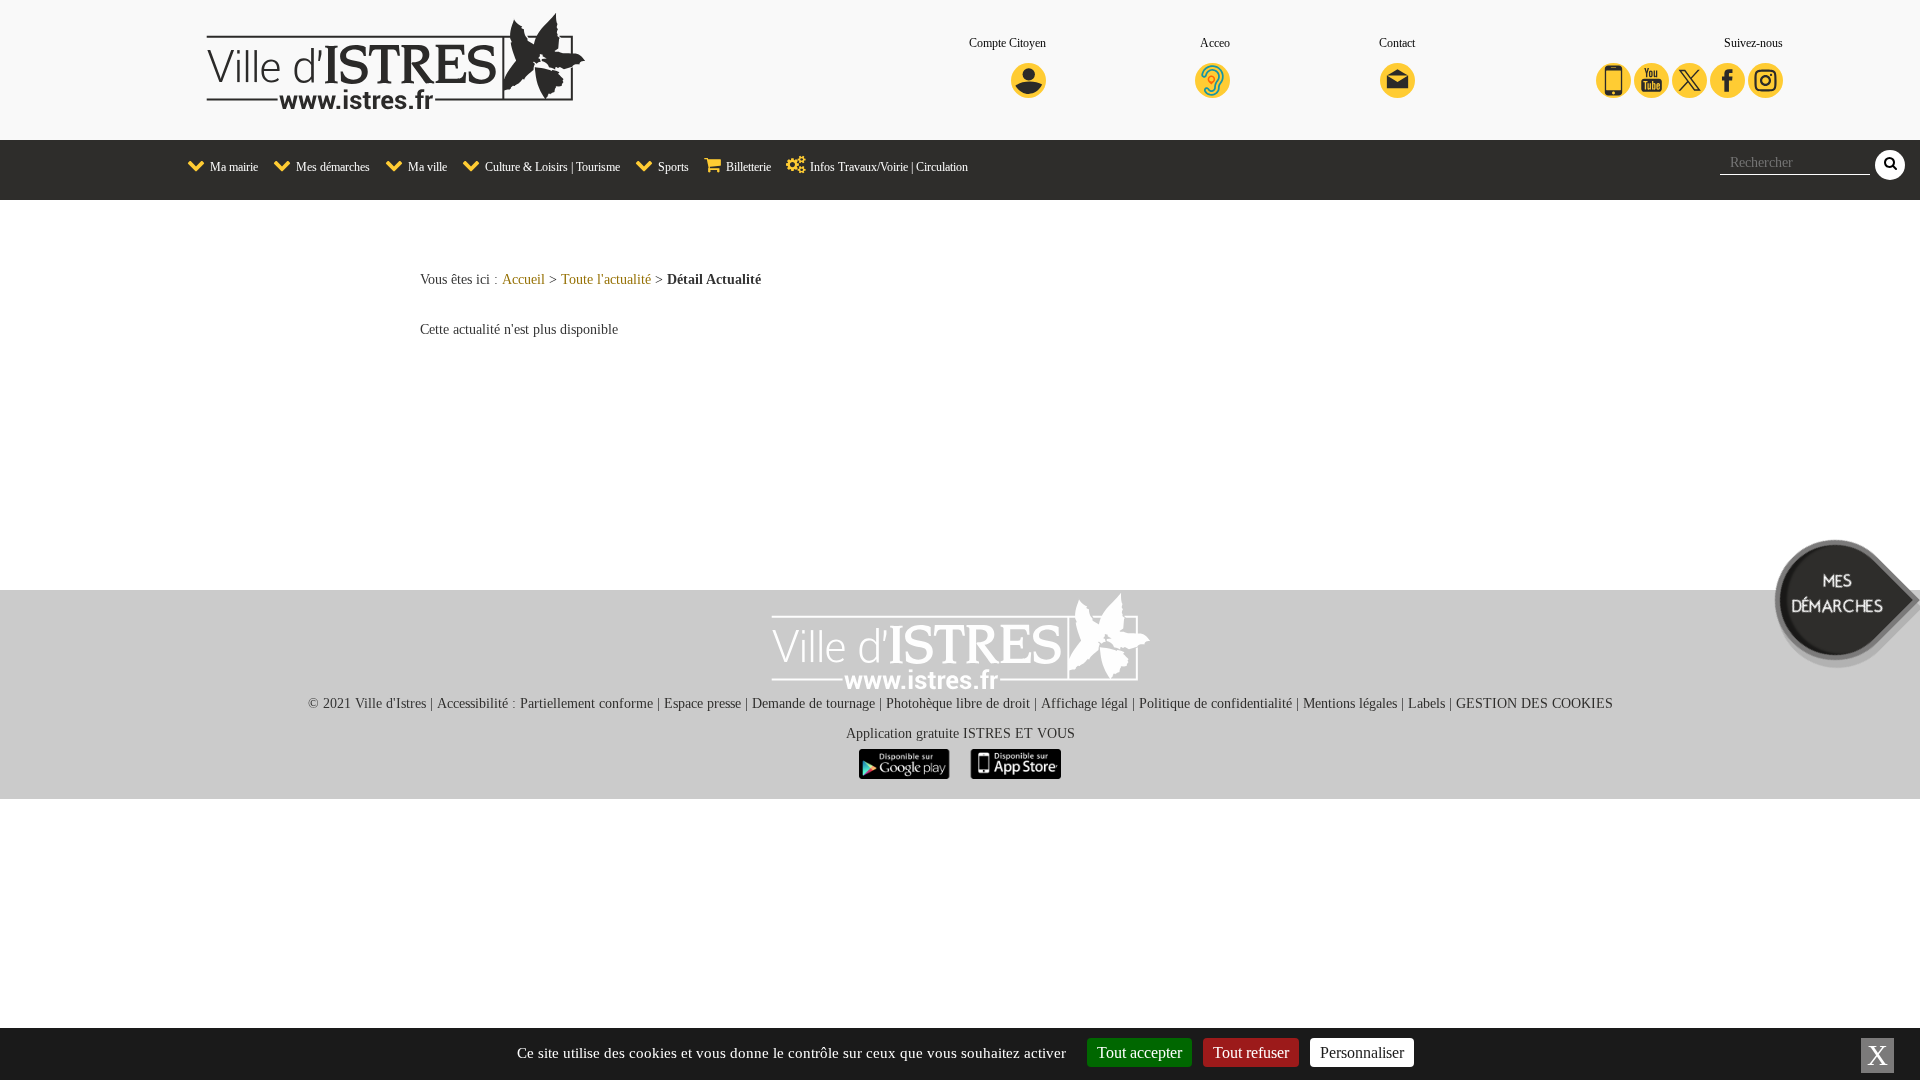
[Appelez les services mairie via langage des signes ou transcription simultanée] (1212, 79)
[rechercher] (1890, 165)
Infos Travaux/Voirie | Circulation (887, 167)
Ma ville (426, 167)
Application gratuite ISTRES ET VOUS (960, 733)
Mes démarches (331, 167)
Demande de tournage (813, 703)
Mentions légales (1350, 703)
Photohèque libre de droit (958, 703)
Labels (1426, 703)
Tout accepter (1139, 1052)
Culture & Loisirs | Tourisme (551, 167)
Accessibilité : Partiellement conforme (545, 703)
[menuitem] (215, 166)
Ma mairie (232, 167)
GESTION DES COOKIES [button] (1534, 703)
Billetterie (747, 167)
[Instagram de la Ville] (1765, 79)
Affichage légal (1084, 703)
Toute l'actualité (606, 279)
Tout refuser (1251, 1052)
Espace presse (702, 703)
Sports (672, 167)
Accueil (523, 279)
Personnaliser (1362, 1052)
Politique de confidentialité (1215, 703)
